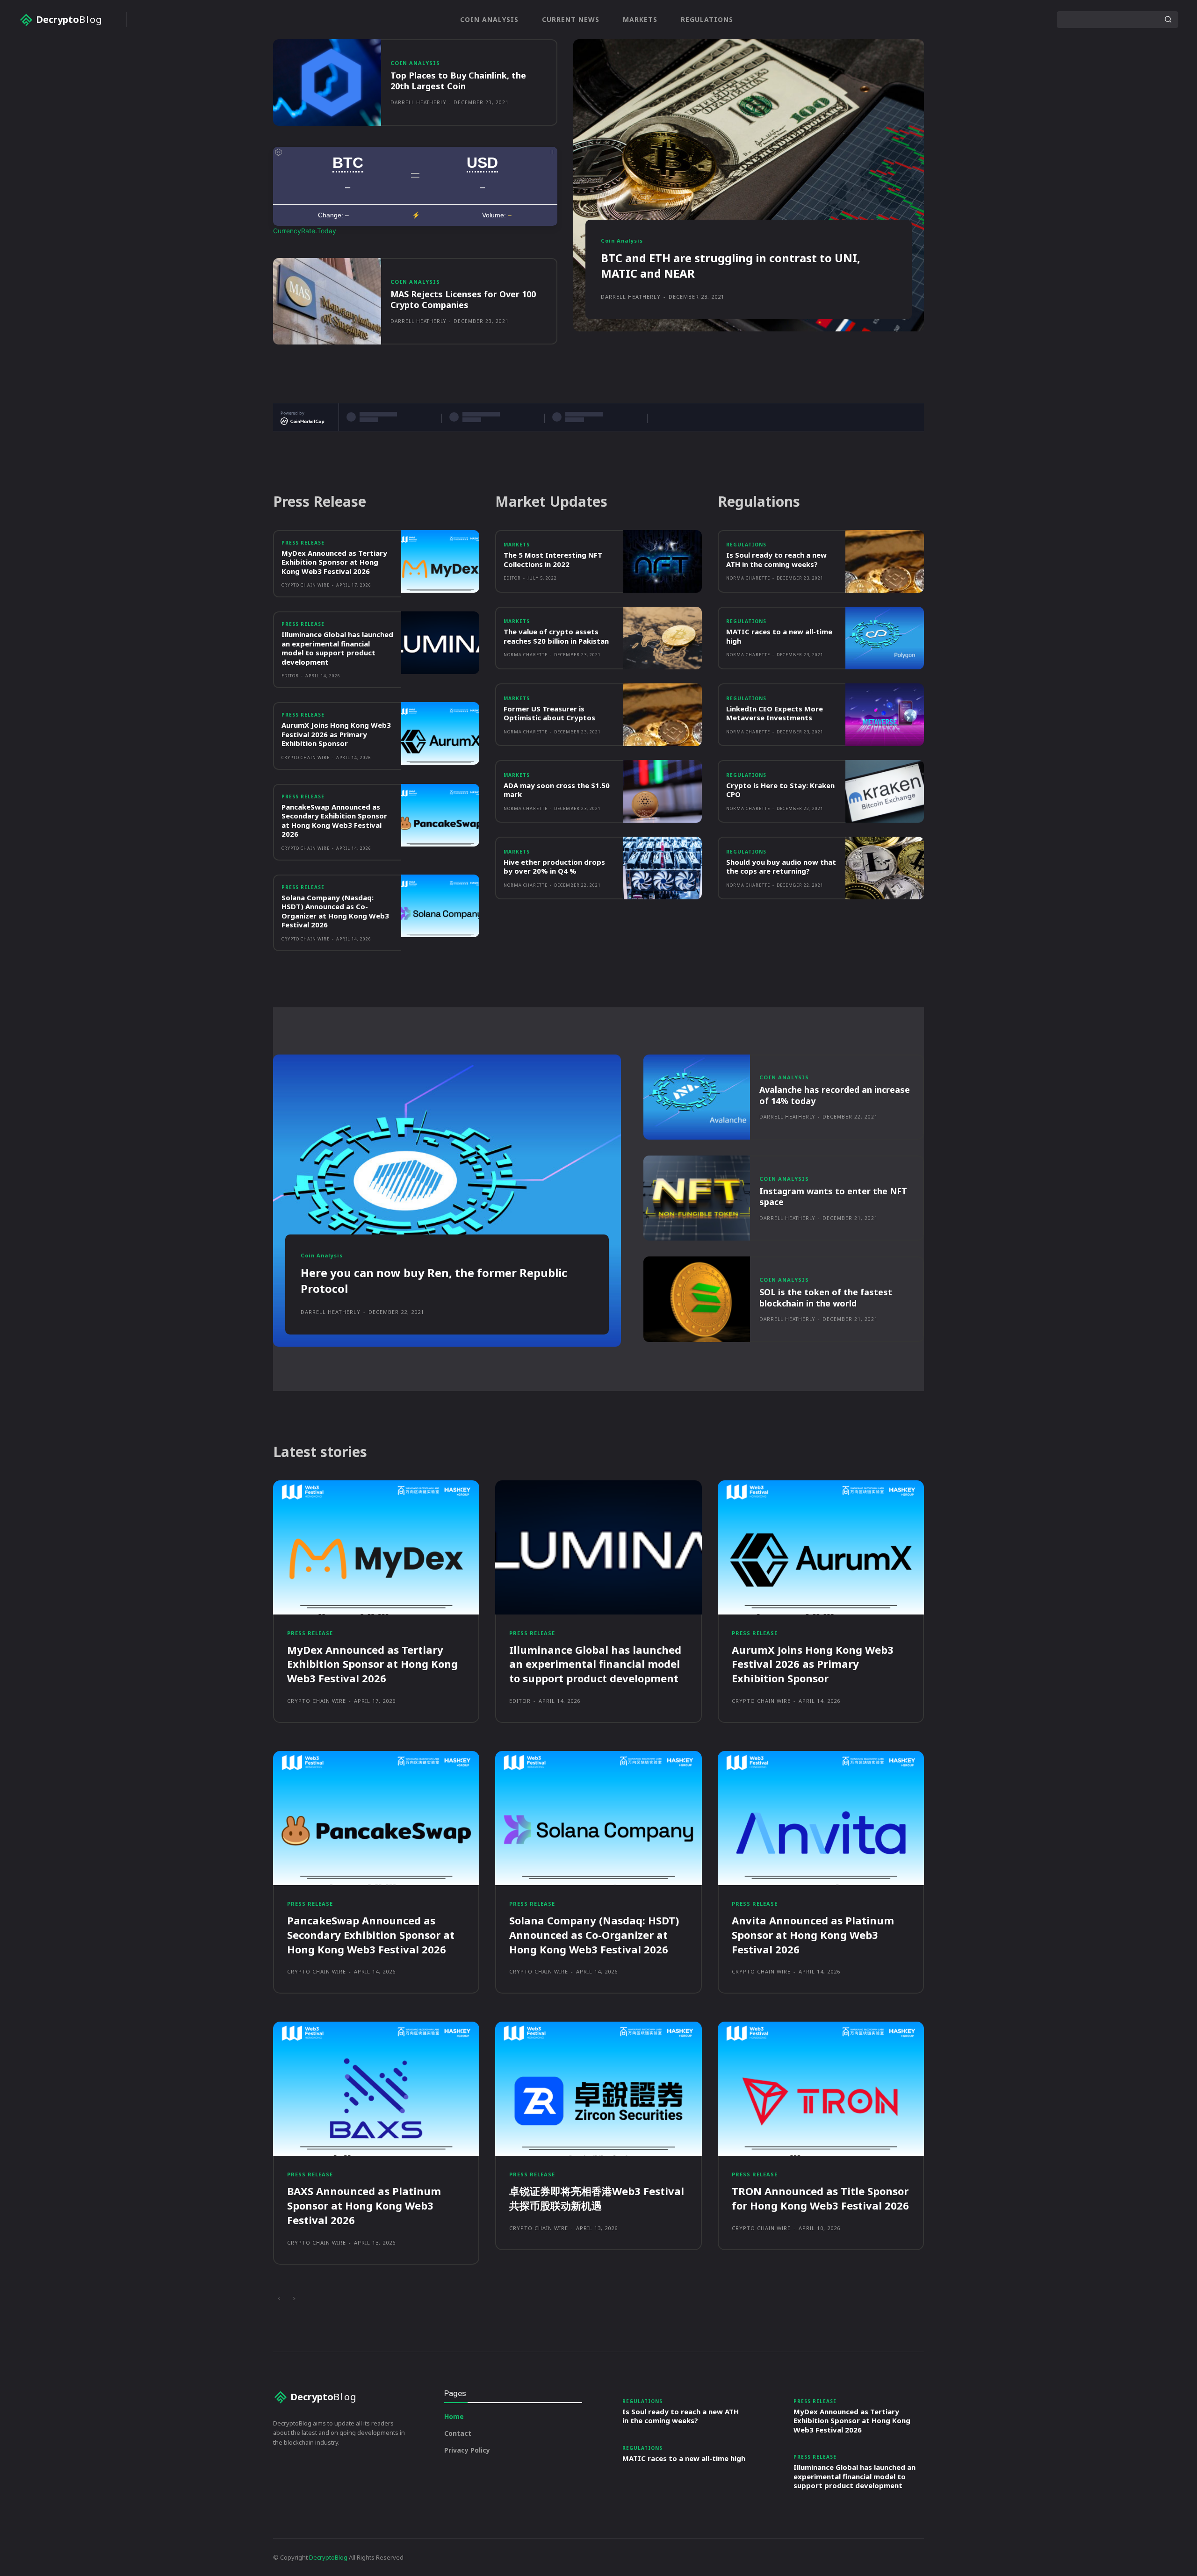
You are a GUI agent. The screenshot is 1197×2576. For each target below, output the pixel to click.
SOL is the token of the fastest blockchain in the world (826, 1297)
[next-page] (294, 2299)
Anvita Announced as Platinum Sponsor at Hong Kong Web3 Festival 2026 (813, 1935)
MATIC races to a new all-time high (779, 636)
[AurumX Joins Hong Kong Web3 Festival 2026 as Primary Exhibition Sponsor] (440, 733)
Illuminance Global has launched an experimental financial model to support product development (337, 648)
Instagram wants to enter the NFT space (833, 1196)
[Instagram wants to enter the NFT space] (697, 1198)
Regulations (746, 545)
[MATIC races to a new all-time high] (885, 638)
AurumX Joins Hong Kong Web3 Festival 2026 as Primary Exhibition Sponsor (336, 734)
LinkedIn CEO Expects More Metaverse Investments (775, 713)
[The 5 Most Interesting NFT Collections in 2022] (663, 561)
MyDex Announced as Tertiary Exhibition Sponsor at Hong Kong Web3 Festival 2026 (334, 562)
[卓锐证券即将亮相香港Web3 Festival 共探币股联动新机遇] (598, 2089)
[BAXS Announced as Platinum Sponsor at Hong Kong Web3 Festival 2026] (376, 2089)
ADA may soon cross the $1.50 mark (557, 790)
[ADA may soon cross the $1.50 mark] (663, 791)
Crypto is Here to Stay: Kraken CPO (780, 790)
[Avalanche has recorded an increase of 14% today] (697, 1097)
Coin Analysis (415, 63)
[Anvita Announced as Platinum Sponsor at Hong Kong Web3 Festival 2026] (821, 1818)
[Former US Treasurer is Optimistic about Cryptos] (663, 715)
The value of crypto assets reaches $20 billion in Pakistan (556, 636)
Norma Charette (526, 655)
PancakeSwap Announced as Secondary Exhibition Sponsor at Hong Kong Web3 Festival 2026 (334, 821)
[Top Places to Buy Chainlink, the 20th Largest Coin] (327, 83)
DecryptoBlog (328, 2557)
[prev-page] (279, 2299)
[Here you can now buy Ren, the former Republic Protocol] (447, 1201)
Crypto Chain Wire (306, 585)
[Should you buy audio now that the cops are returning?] (885, 868)
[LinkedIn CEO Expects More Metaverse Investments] (885, 715)
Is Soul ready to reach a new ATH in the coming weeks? (776, 560)
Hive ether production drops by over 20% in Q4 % (554, 867)
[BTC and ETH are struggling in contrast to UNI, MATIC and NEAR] (749, 185)
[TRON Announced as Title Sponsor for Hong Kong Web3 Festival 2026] (821, 2089)
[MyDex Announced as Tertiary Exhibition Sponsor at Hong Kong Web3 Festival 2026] (440, 561)
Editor (290, 676)
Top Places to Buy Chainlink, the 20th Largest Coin (458, 81)
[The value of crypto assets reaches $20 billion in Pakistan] (663, 638)
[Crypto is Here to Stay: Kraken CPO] (885, 791)
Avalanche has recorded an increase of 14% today (835, 1095)
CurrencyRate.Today (305, 231)
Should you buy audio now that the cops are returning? (781, 867)
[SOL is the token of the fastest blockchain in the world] (697, 1299)
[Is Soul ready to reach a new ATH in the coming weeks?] (885, 561)
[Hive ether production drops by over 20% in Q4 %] (663, 868)
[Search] (1168, 20)
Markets (517, 545)
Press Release (303, 543)
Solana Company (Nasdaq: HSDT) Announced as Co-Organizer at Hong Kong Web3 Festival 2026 (335, 911)
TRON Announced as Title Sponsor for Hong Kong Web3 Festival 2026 (820, 2198)
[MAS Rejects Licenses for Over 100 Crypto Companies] (327, 301)
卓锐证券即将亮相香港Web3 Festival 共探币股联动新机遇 (597, 2198)
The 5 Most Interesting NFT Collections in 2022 (553, 560)
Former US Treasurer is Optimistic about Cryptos (549, 713)
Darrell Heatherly (418, 102)
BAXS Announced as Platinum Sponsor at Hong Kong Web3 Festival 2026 (364, 2205)
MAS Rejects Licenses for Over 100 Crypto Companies (463, 299)
